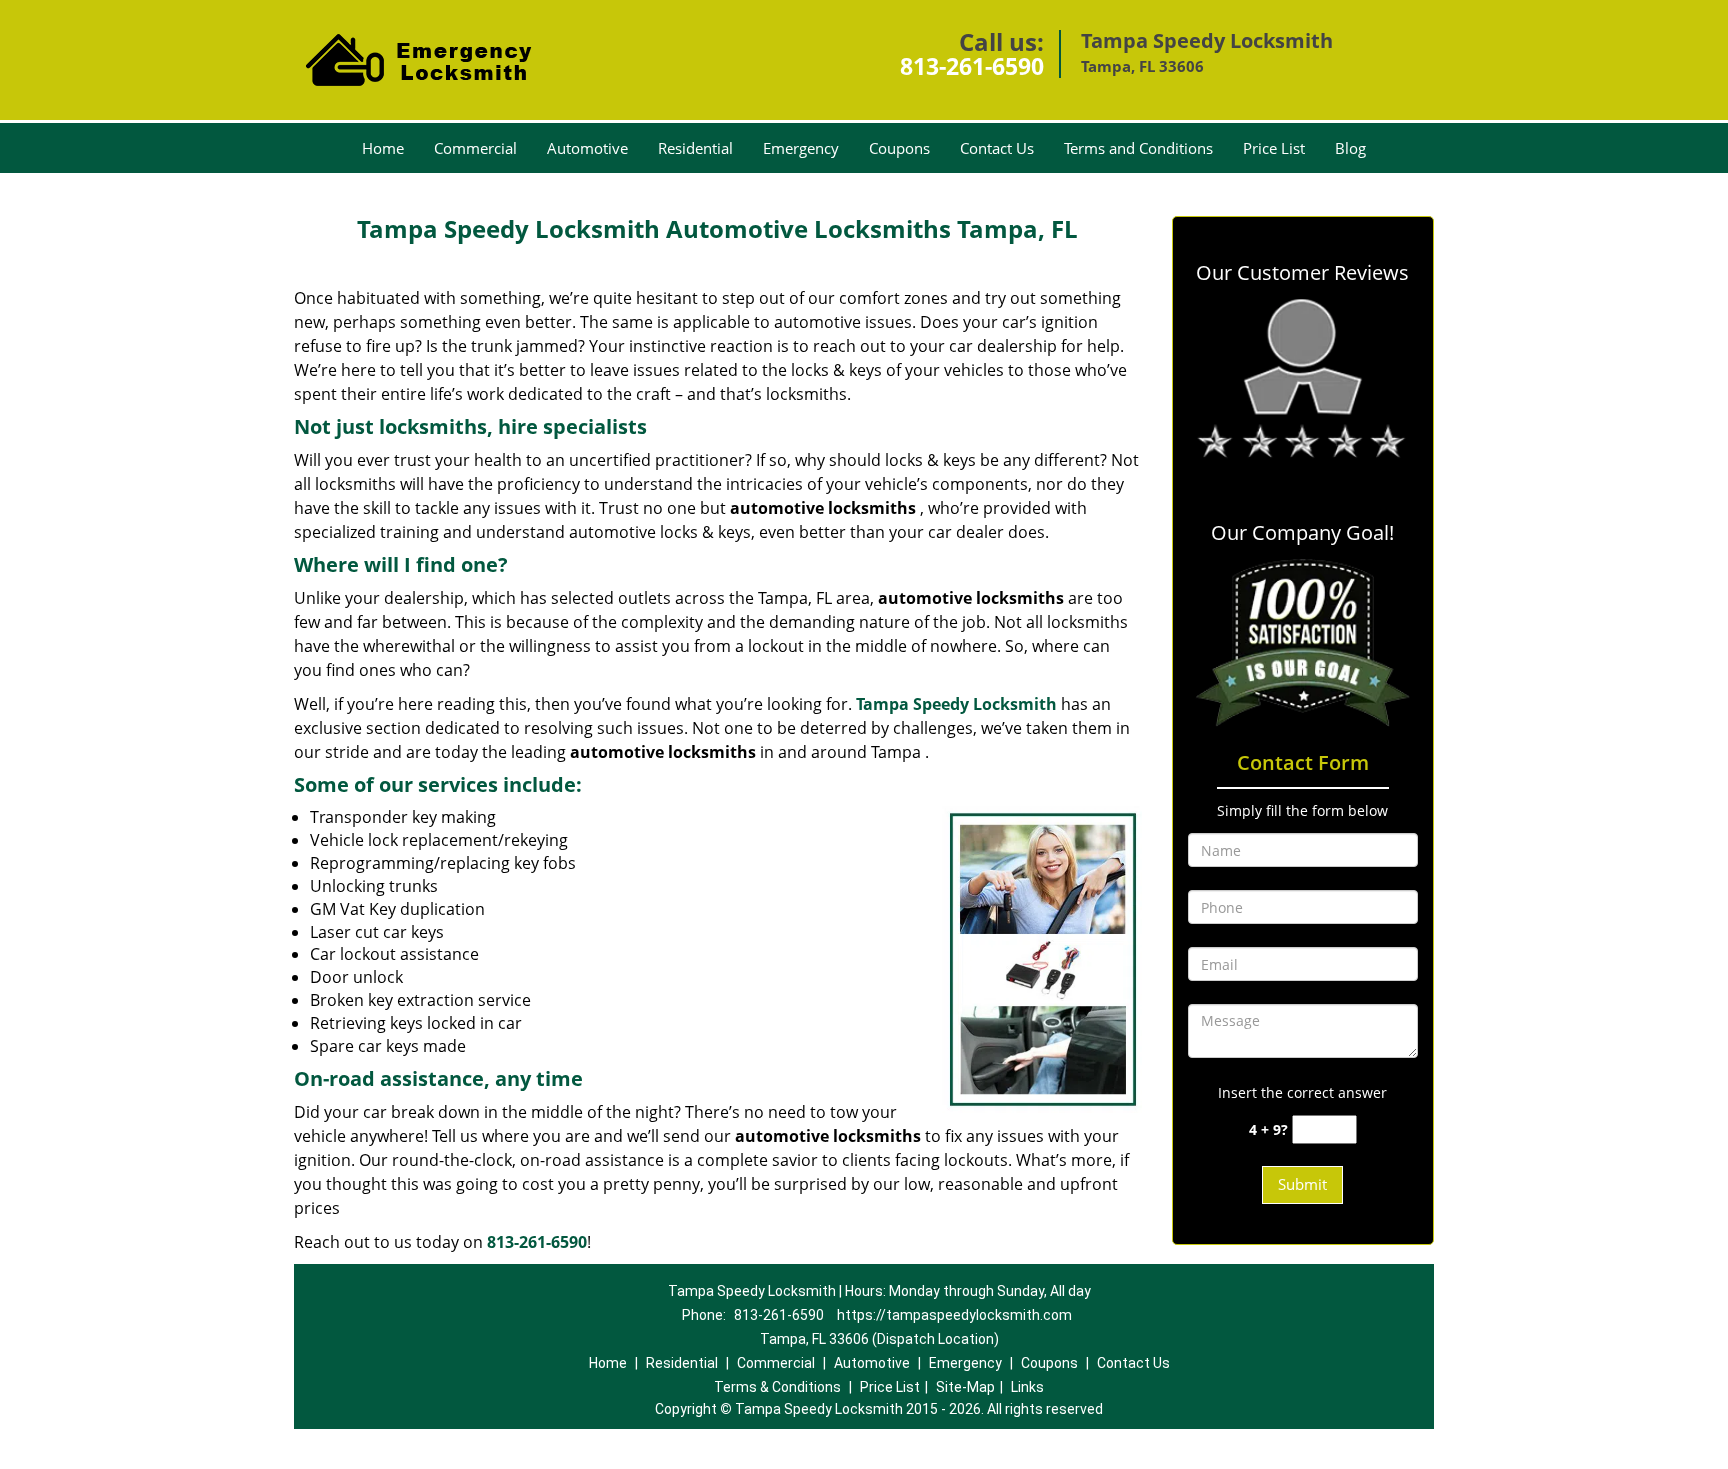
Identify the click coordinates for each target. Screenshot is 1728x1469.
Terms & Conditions (777, 1387)
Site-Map (965, 1387)
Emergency (801, 148)
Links (1027, 1387)
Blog (1350, 148)
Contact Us (997, 148)
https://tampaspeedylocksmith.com (954, 1315)
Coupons (899, 148)
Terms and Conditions (1138, 148)
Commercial (475, 148)
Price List (1274, 148)
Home (383, 148)
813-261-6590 (972, 66)
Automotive (587, 148)
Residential (695, 148)
